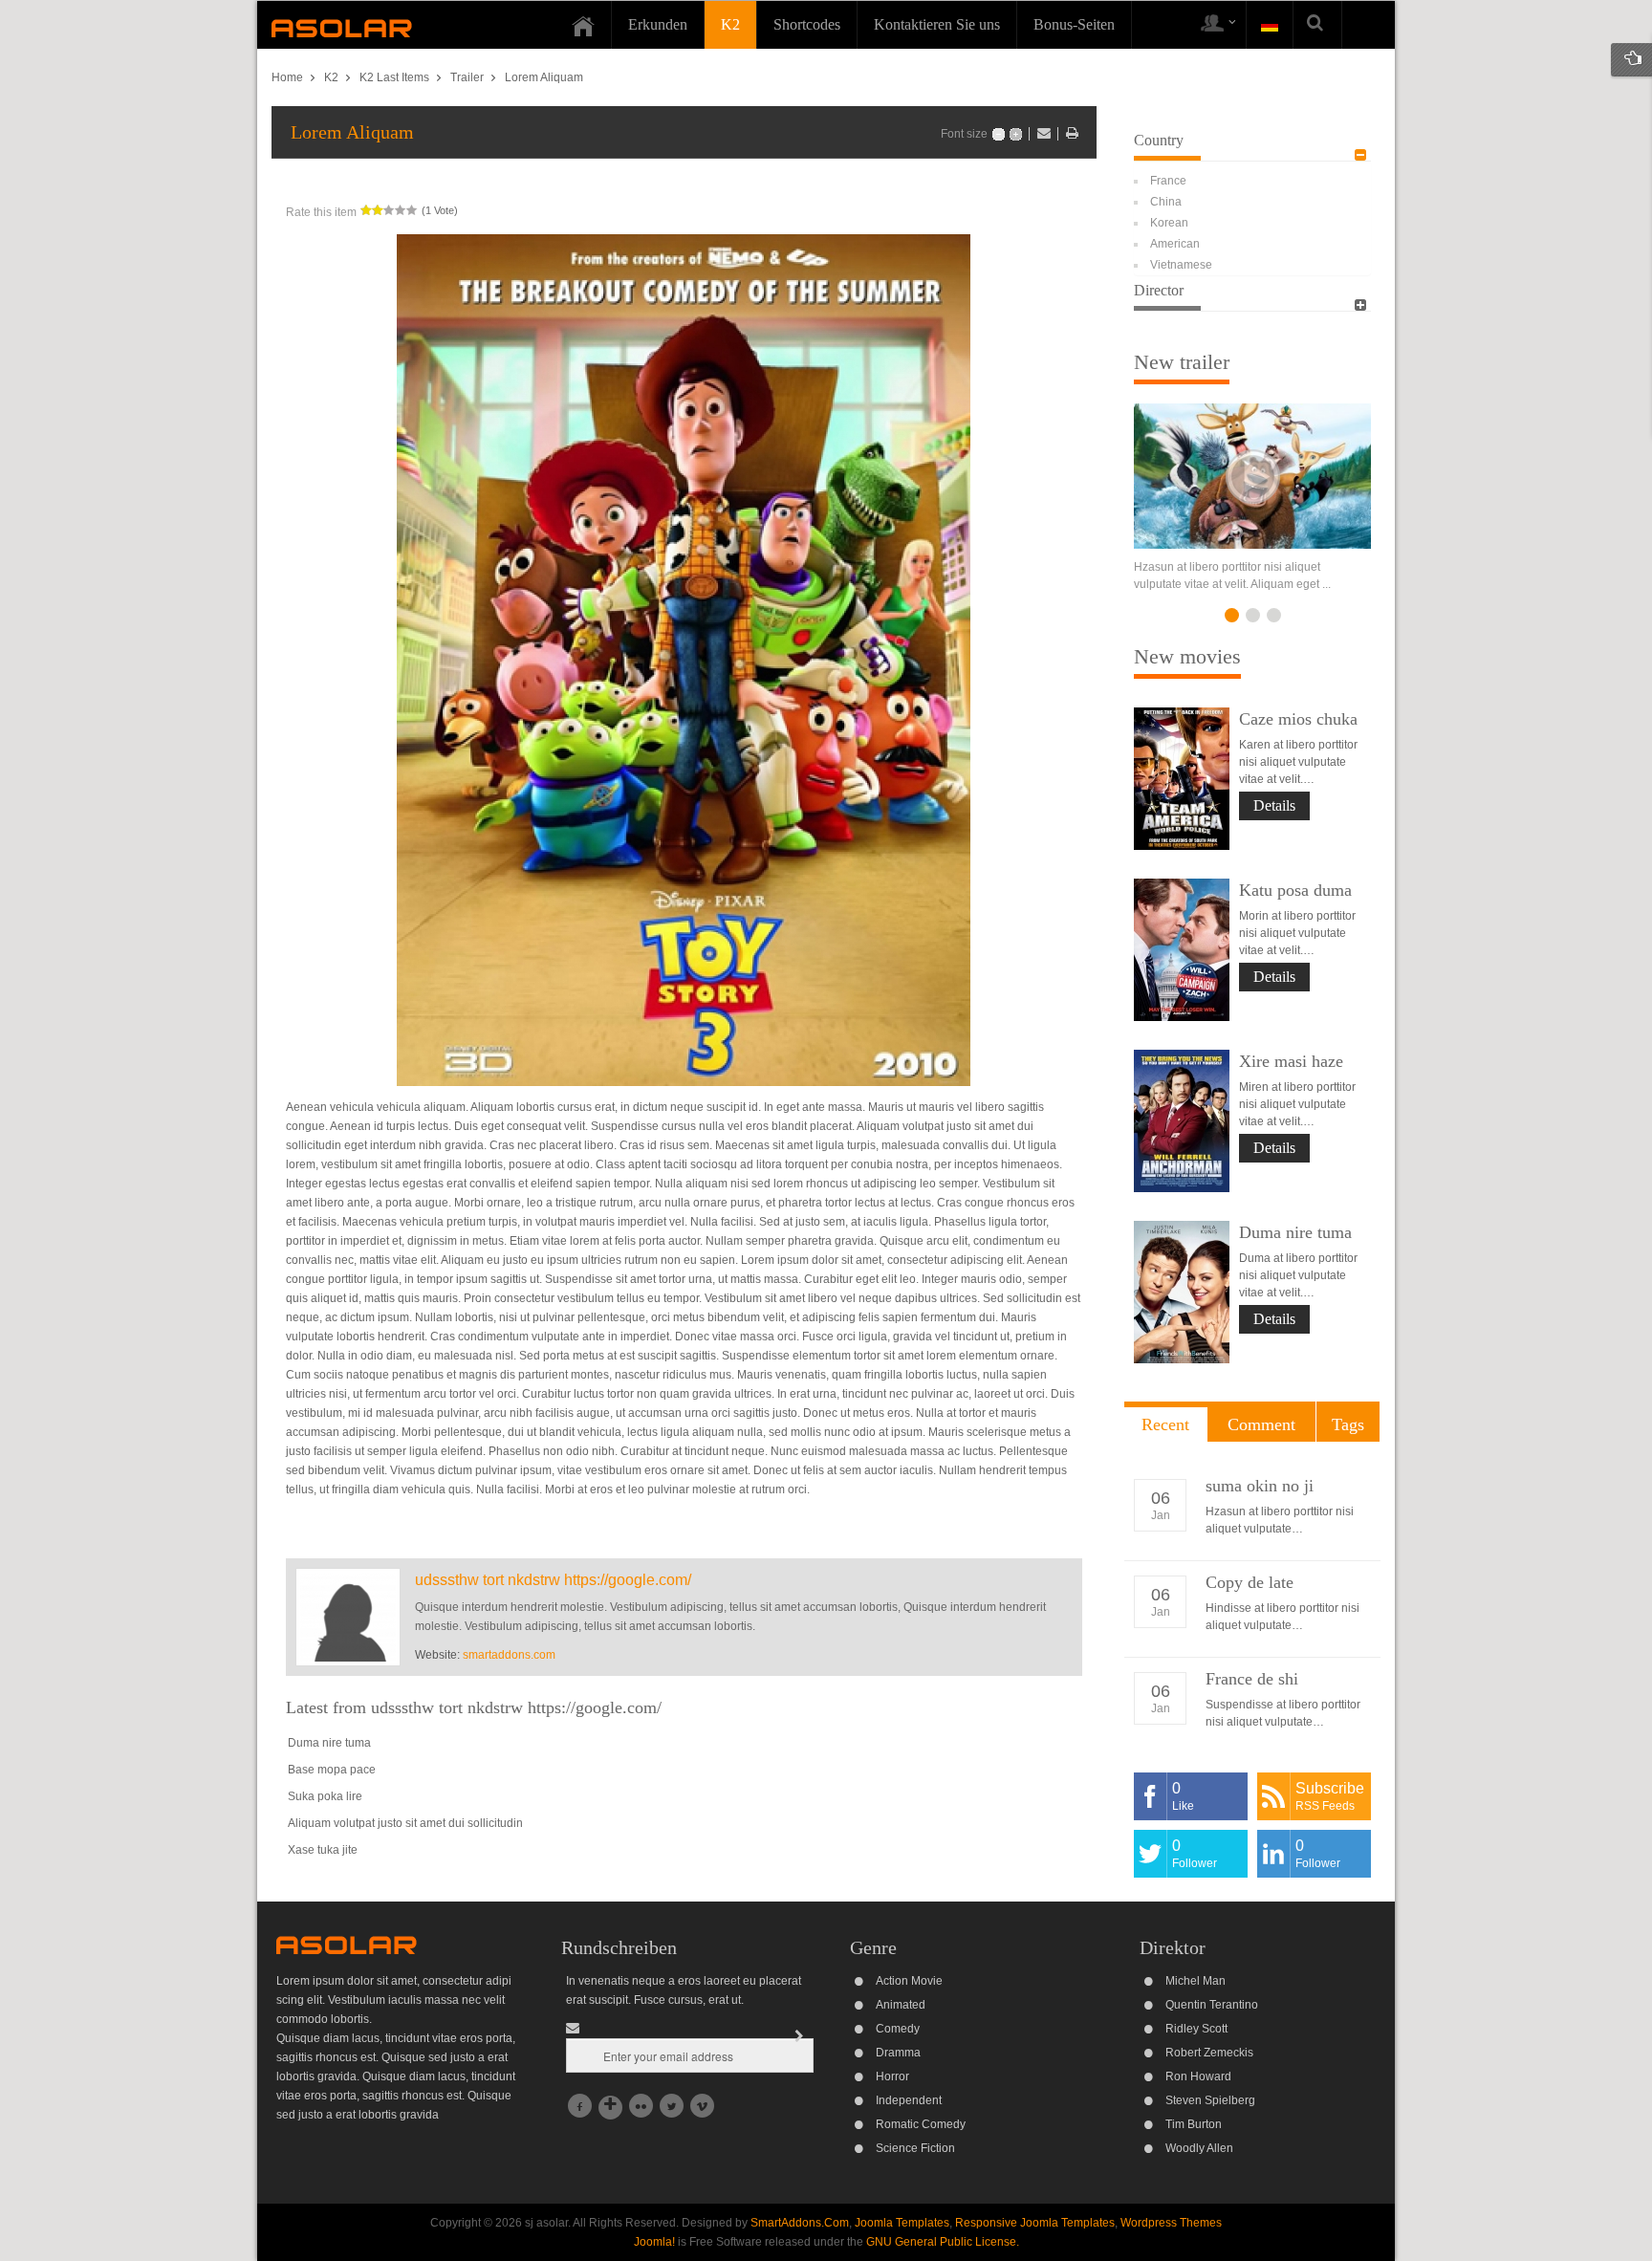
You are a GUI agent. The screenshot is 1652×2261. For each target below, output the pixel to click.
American (1175, 244)
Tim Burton (1194, 2124)
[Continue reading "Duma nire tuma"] (1182, 1292)
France (1168, 181)
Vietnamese (1181, 265)
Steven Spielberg (1210, 2100)
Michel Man (1196, 1981)
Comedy (898, 2029)
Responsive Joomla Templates (1035, 2223)
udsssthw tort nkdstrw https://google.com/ (553, 1580)
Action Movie (909, 1981)
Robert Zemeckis (1209, 2053)
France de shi (1252, 1679)
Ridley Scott (1196, 2029)
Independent (909, 2100)
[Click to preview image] (684, 660)
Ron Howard (1198, 2076)
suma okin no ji (1260, 1486)
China (1166, 202)
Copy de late (1250, 1582)
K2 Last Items (394, 77)
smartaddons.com (509, 1655)
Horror (892, 2076)
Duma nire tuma (329, 1743)
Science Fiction (915, 2148)
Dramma (898, 2053)
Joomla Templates (902, 2223)
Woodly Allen (1199, 2148)
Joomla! (654, 2242)
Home (287, 77)
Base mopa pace (332, 1770)
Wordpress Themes (1171, 2223)
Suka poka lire (325, 1796)
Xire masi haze (1291, 1061)
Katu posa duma (1295, 890)
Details (1274, 805)
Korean (1169, 223)
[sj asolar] (342, 28)
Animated (901, 2005)
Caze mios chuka (1298, 719)
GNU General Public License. (943, 2242)
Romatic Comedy (921, 2124)
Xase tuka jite (323, 1850)
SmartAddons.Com (800, 2223)
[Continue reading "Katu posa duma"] (1182, 950)
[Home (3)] (583, 25)
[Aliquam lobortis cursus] (1252, 476)
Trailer (467, 77)
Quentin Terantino (1212, 2005)
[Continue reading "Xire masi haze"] (1182, 1121)
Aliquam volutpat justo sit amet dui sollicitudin (405, 1823)
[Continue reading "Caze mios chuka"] (1182, 779)
